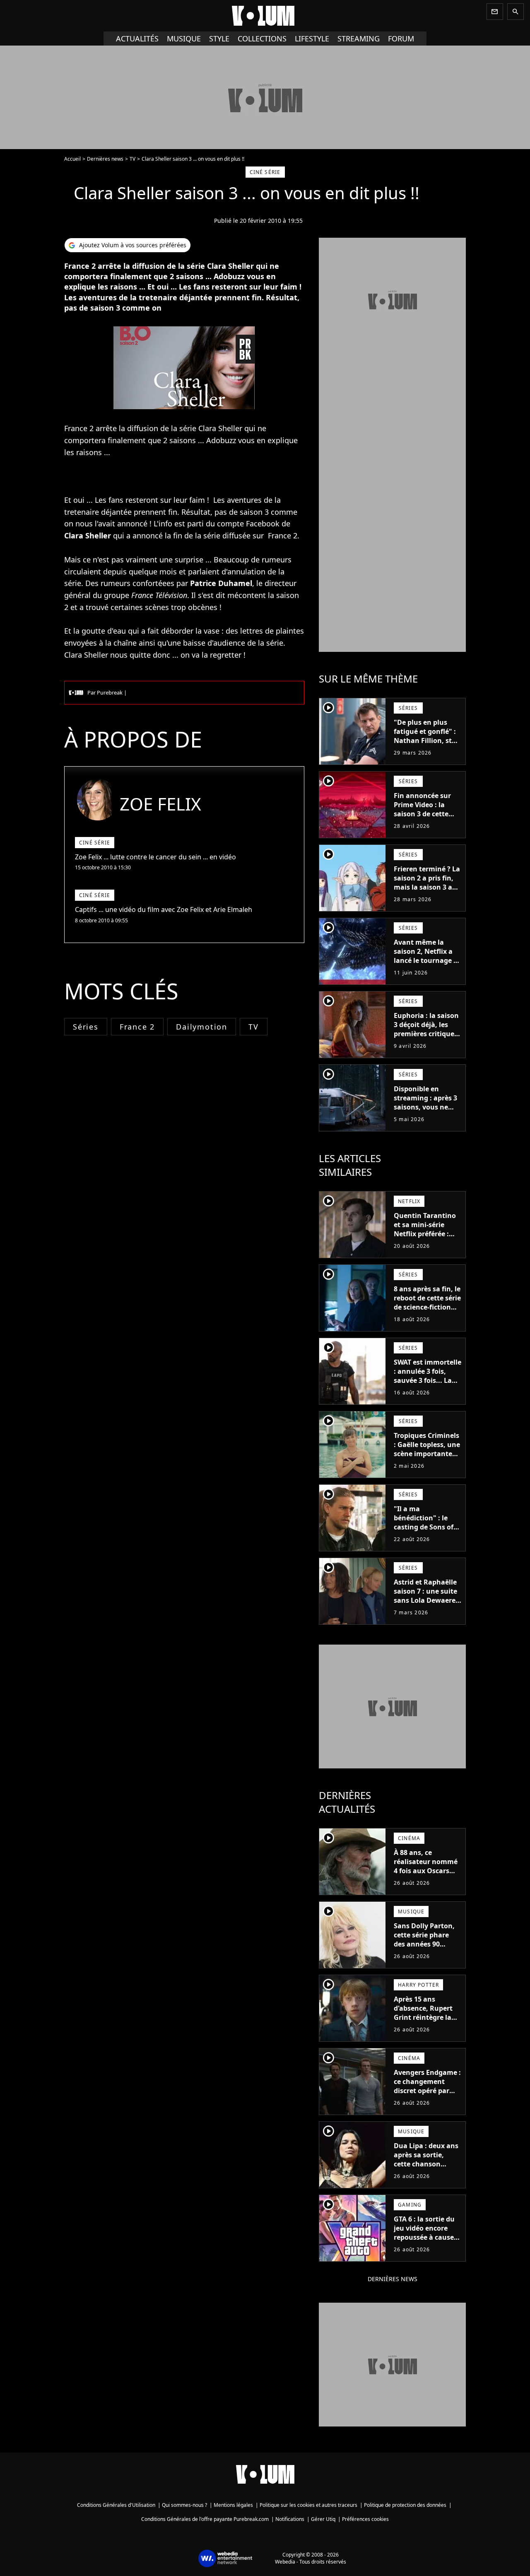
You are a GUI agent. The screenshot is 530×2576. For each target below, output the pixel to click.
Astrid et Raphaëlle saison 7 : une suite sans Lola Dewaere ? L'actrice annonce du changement (427, 1600)
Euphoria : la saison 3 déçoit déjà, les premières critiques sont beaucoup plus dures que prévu (426, 1034)
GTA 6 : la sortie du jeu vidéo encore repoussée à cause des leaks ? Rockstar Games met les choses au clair (427, 2242)
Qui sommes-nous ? (184, 2505)
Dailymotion (202, 1027)
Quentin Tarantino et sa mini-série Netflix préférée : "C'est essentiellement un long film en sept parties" (426, 1243)
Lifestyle (312, 39)
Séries (86, 1027)
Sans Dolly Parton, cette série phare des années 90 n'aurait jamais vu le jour (424, 1944)
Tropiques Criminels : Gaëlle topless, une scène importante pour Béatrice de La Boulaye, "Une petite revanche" (427, 1458)
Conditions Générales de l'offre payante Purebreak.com (205, 2519)
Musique (184, 39)
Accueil (72, 159)
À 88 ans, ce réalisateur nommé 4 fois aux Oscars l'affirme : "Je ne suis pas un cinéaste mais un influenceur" (427, 1880)
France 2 (137, 1027)
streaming (359, 39)
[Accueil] (265, 16)
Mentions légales (233, 2505)
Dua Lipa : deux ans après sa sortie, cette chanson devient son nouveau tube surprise (426, 2168)
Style (219, 39)
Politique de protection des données (405, 2505)
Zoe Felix (160, 804)
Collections (262, 39)
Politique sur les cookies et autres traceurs (308, 2505)
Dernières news (105, 159)
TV (132, 159)
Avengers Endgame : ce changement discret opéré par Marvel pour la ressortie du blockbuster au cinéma (427, 2100)
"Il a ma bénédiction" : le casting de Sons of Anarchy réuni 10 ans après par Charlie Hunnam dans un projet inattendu (424, 1541)
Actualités (137, 39)
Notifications (290, 2519)
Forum (401, 39)
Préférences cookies (365, 2519)
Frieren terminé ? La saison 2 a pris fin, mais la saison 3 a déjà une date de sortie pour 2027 (427, 887)
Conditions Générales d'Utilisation (116, 2505)
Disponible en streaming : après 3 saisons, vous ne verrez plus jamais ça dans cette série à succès (427, 1112)
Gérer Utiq (323, 2519)
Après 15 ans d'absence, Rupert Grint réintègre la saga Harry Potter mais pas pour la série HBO (423, 2022)
